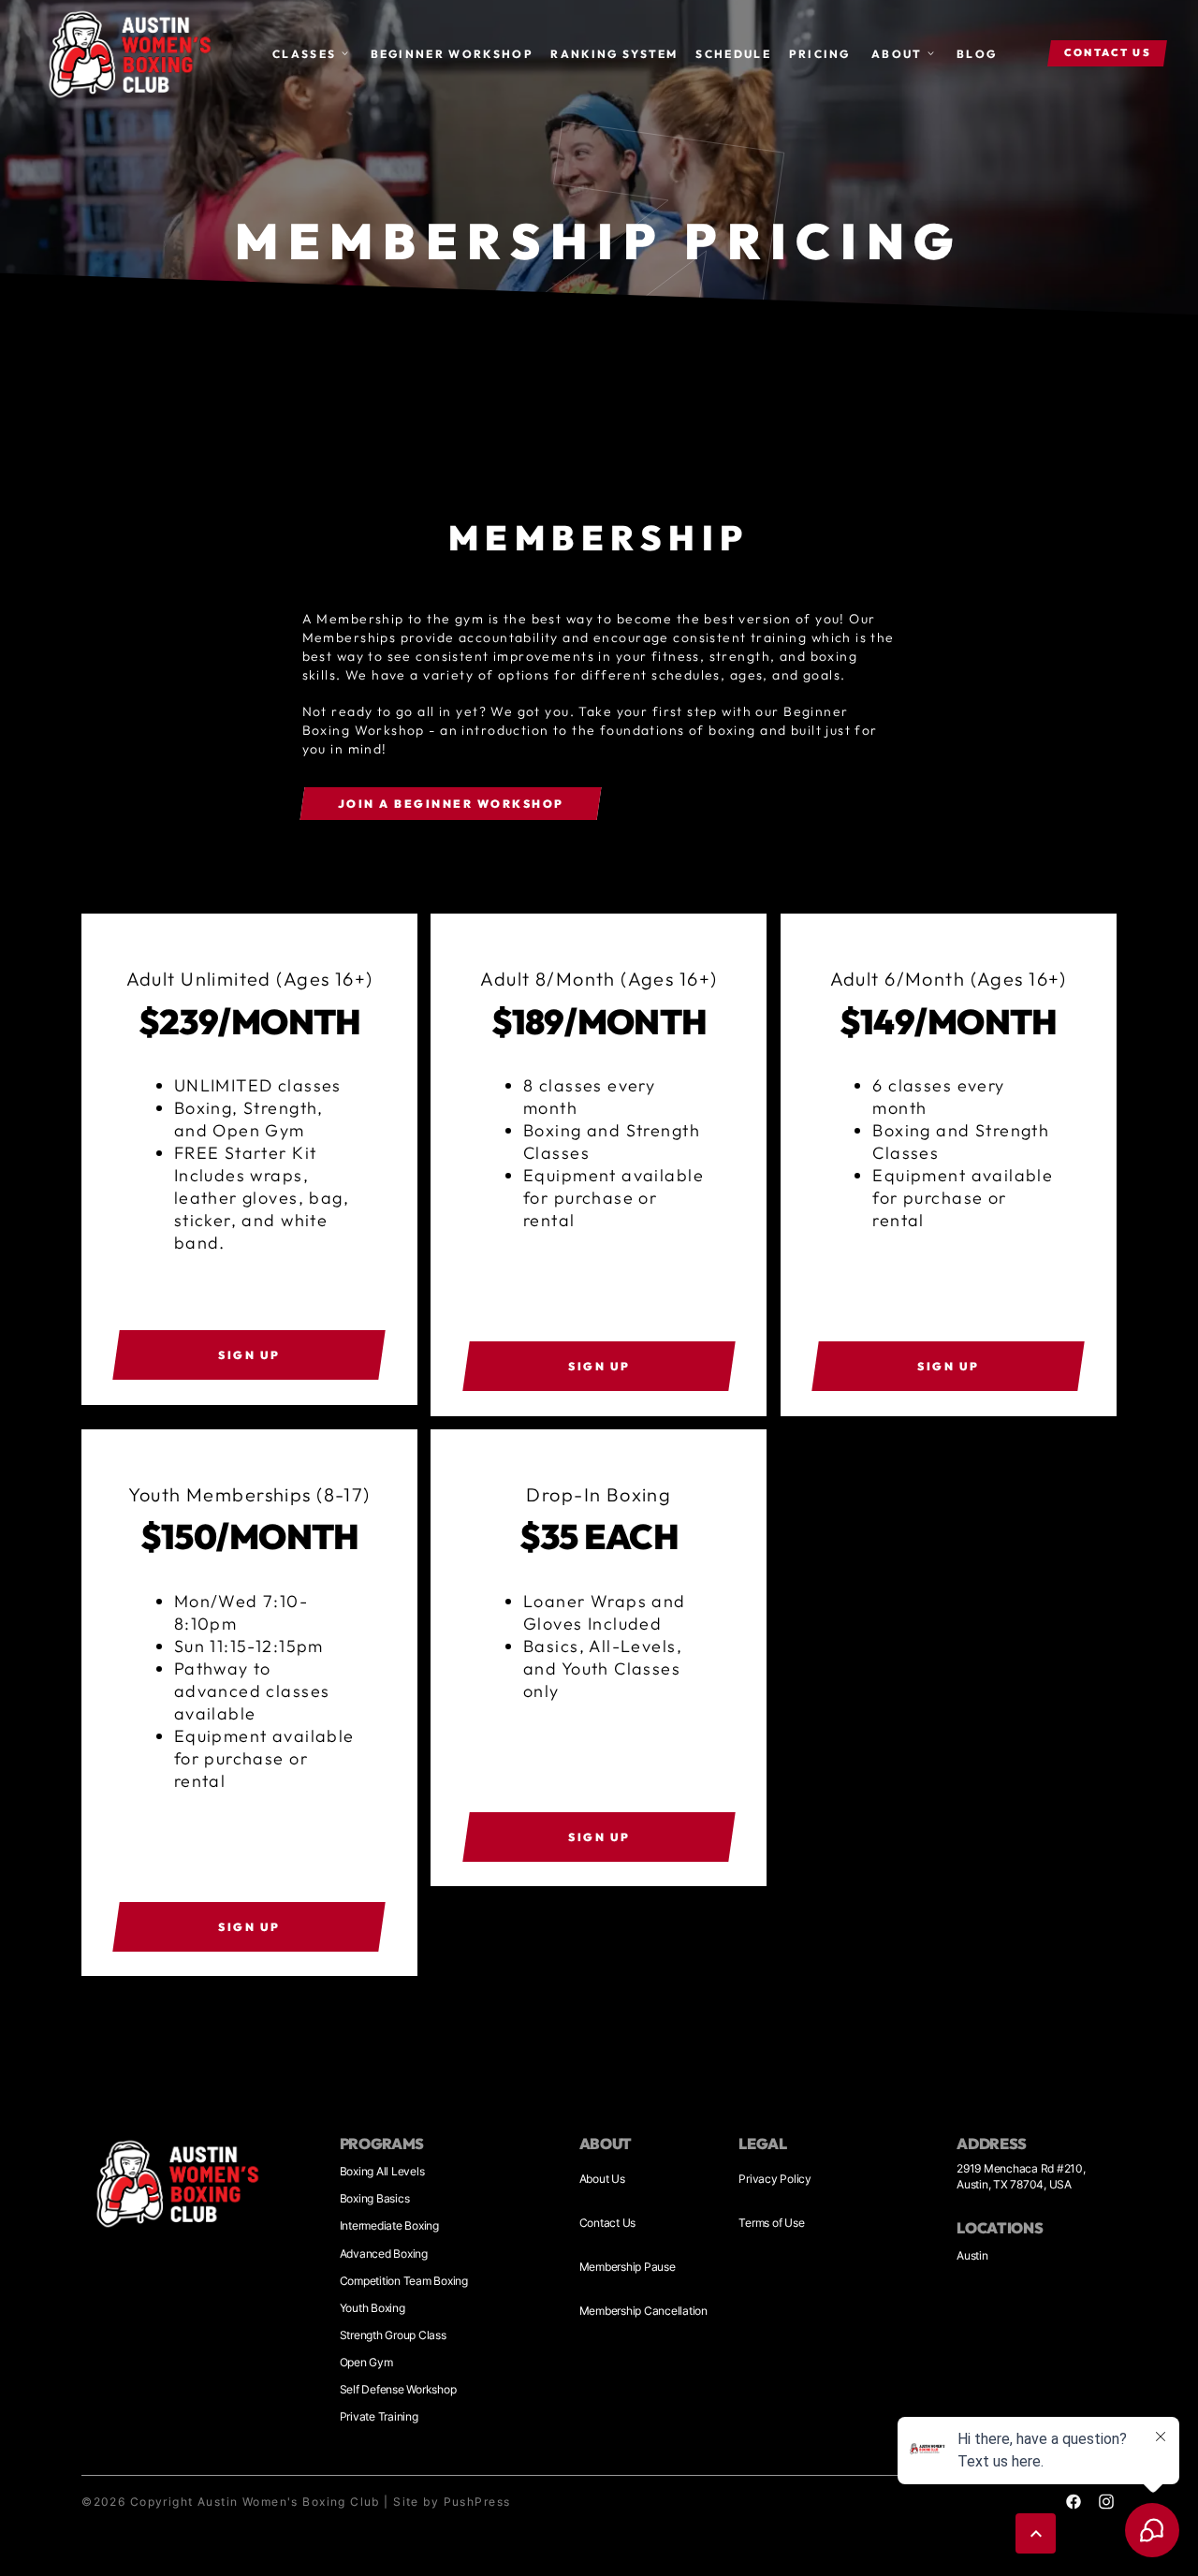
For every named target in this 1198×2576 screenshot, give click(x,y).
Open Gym (366, 2362)
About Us (602, 2179)
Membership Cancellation (643, 2311)
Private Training (379, 2416)
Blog (977, 54)
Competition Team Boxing (404, 2281)
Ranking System (614, 54)
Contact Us (608, 2223)
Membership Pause (628, 2267)
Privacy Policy (775, 2179)
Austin (972, 2255)
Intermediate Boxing (389, 2225)
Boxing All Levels (382, 2171)
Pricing (820, 54)
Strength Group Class (393, 2335)
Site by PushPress (452, 2502)
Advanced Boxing (384, 2254)
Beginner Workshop (452, 54)
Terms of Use (771, 2223)
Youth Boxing (373, 2308)
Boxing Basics (375, 2198)
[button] (311, 54)
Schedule (733, 54)
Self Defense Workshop (398, 2389)
